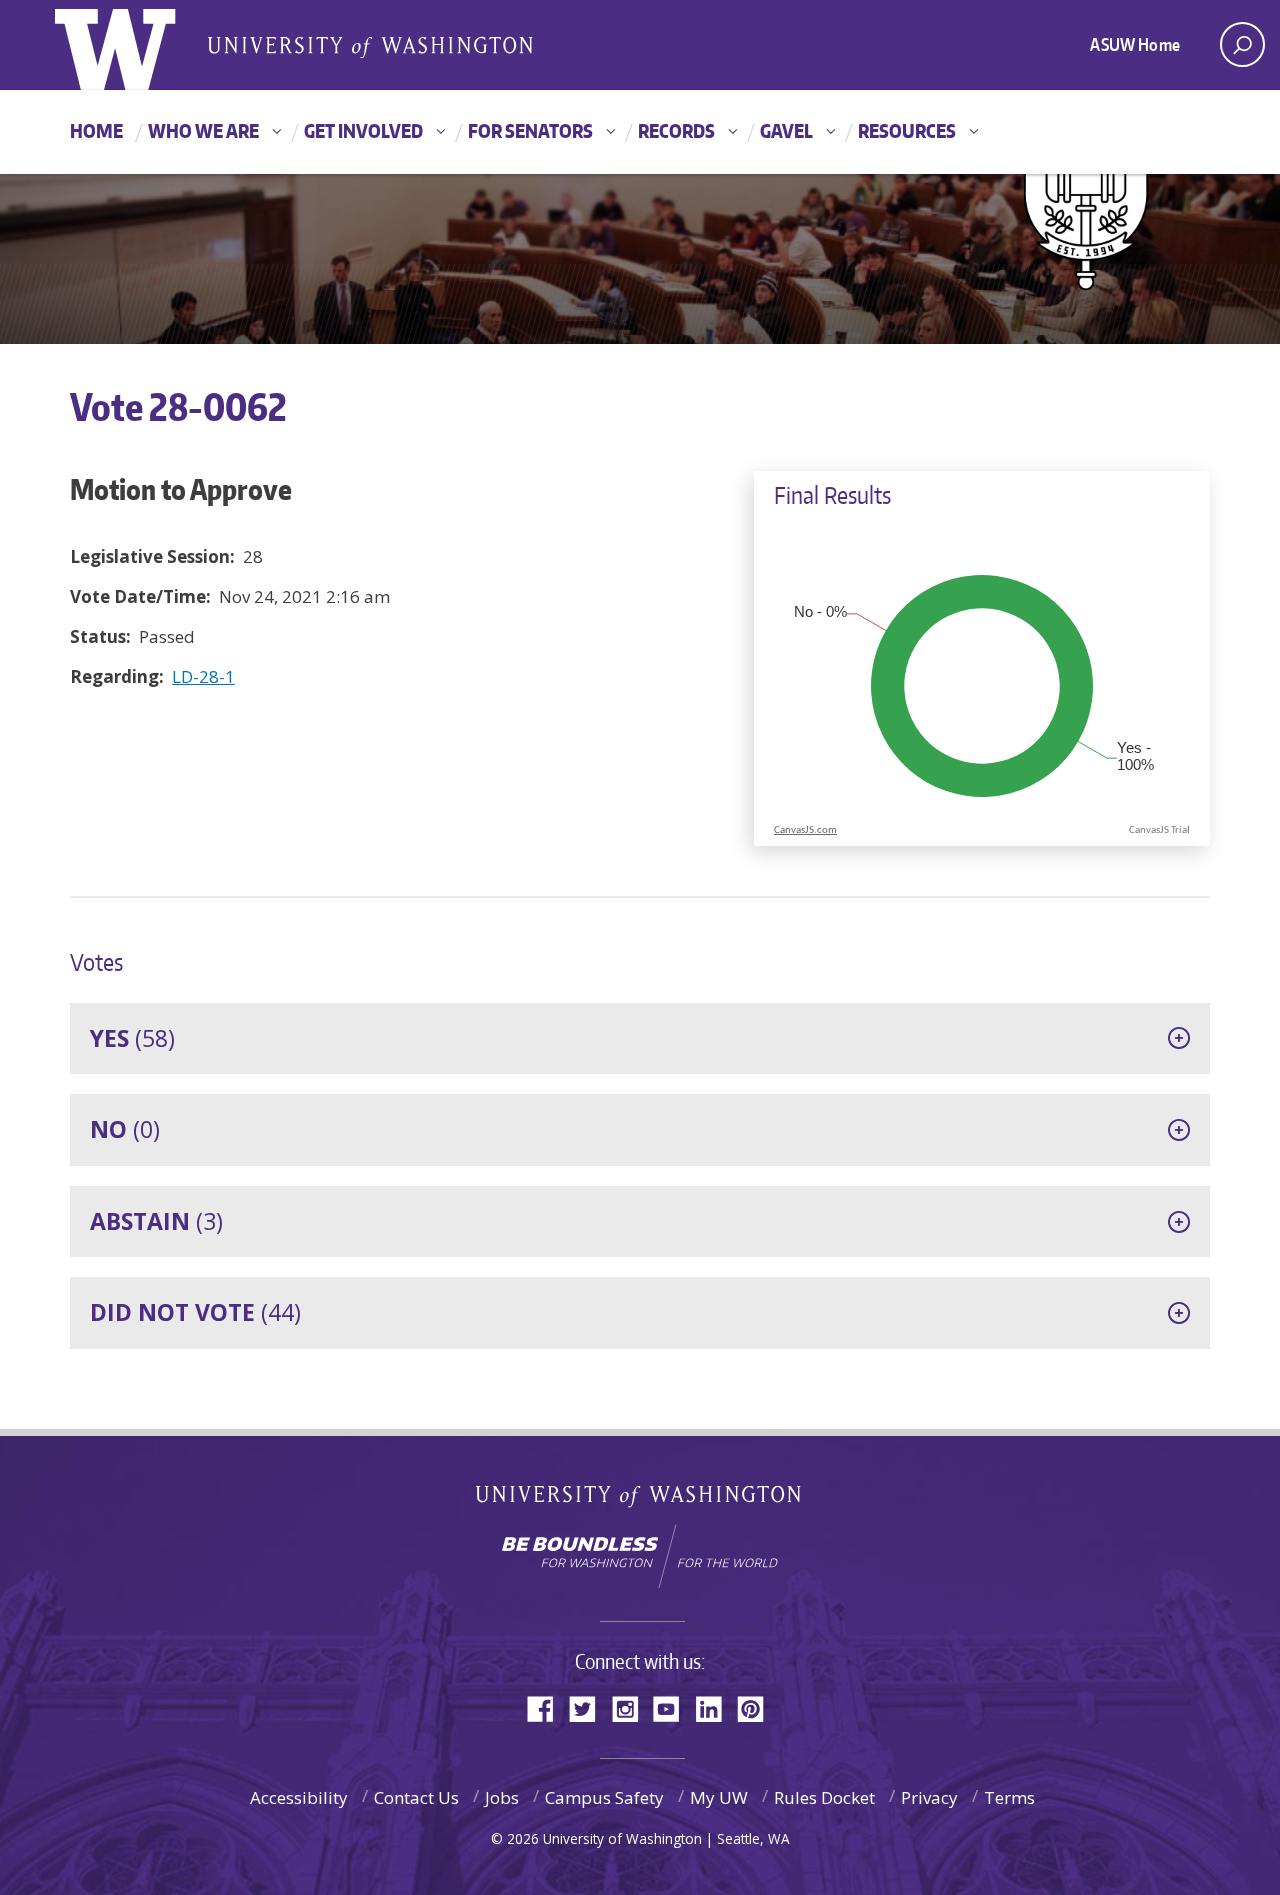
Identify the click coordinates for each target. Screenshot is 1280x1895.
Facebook (548, 1707)
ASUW (136, 45)
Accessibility (299, 1797)
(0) (125, 1129)
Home (96, 130)
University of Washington (640, 1500)
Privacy (929, 1797)
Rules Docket (824, 1797)
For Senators (530, 130)
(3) (156, 1221)
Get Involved (363, 130)
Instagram (632, 1707)
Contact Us (416, 1797)
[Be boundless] (640, 1556)
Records (676, 130)
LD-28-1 (203, 676)
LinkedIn (716, 1707)
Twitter (590, 1707)
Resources (907, 130)
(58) (132, 1038)
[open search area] (1242, 44)
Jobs (502, 1797)
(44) (195, 1312)
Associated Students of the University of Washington (370, 46)
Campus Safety (604, 1797)
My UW (719, 1797)
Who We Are (203, 130)
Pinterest (758, 1707)
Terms (1009, 1797)
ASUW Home (1135, 44)
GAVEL (786, 130)
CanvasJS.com (805, 830)
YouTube (674, 1707)
